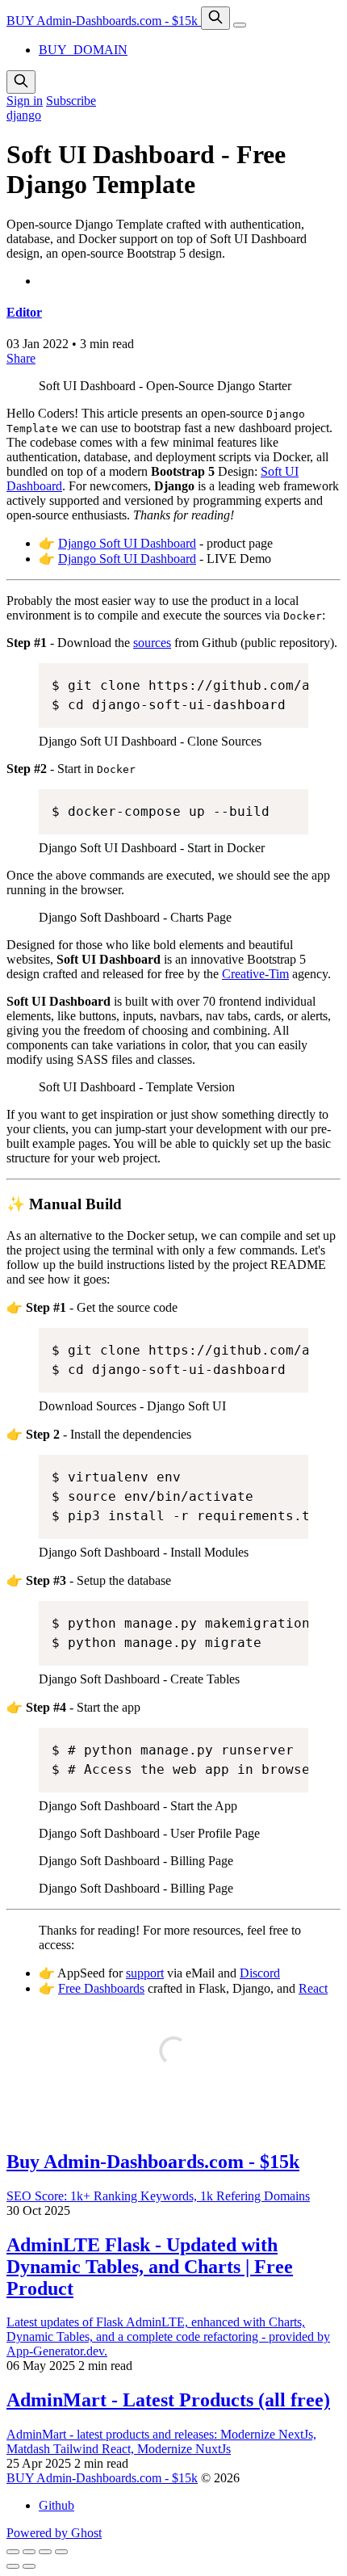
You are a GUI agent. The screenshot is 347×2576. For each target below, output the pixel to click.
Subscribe (71, 101)
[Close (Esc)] (13, 2552)
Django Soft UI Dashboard (127, 543)
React (313, 1988)
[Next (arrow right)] (29, 2566)
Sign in (25, 101)
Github (56, 2505)
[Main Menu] (240, 25)
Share (21, 358)
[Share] (29, 2552)
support (145, 1973)
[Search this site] (215, 18)
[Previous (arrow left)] (13, 2566)
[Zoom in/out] (61, 2552)
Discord (260, 1973)
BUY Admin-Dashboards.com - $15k (104, 21)
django (24, 115)
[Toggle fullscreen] (45, 2552)
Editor (24, 312)
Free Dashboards (101, 1988)
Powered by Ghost (54, 2533)
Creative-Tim (255, 974)
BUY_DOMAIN (83, 50)
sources (152, 643)
